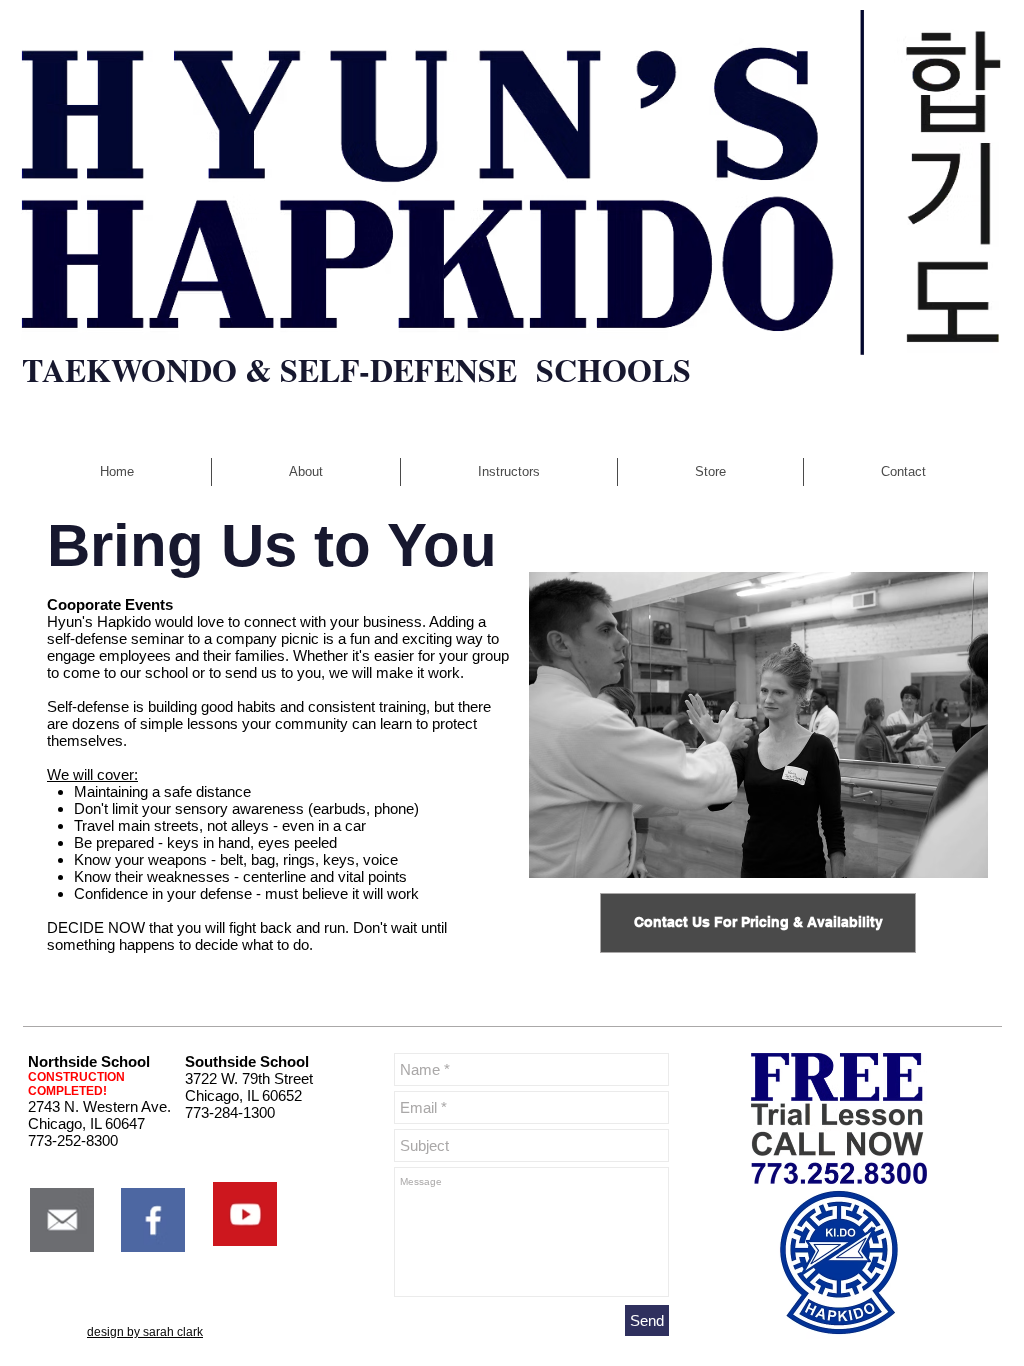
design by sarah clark (145, 1332)
